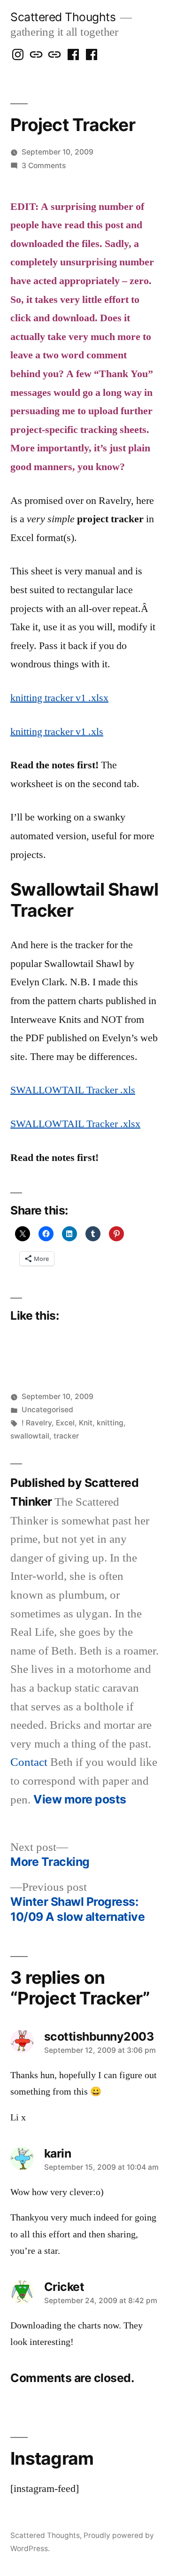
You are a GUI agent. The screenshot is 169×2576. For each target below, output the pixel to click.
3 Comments (44, 166)
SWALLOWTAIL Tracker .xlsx (75, 1124)
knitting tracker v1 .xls (57, 732)
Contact (29, 1762)
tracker (66, 1436)
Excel (65, 1423)
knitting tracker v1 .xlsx (59, 698)
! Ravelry (37, 1423)
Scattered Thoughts (63, 17)
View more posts (80, 1799)
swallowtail (30, 1436)
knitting (110, 1423)
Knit (86, 1423)
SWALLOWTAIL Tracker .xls (73, 1090)
